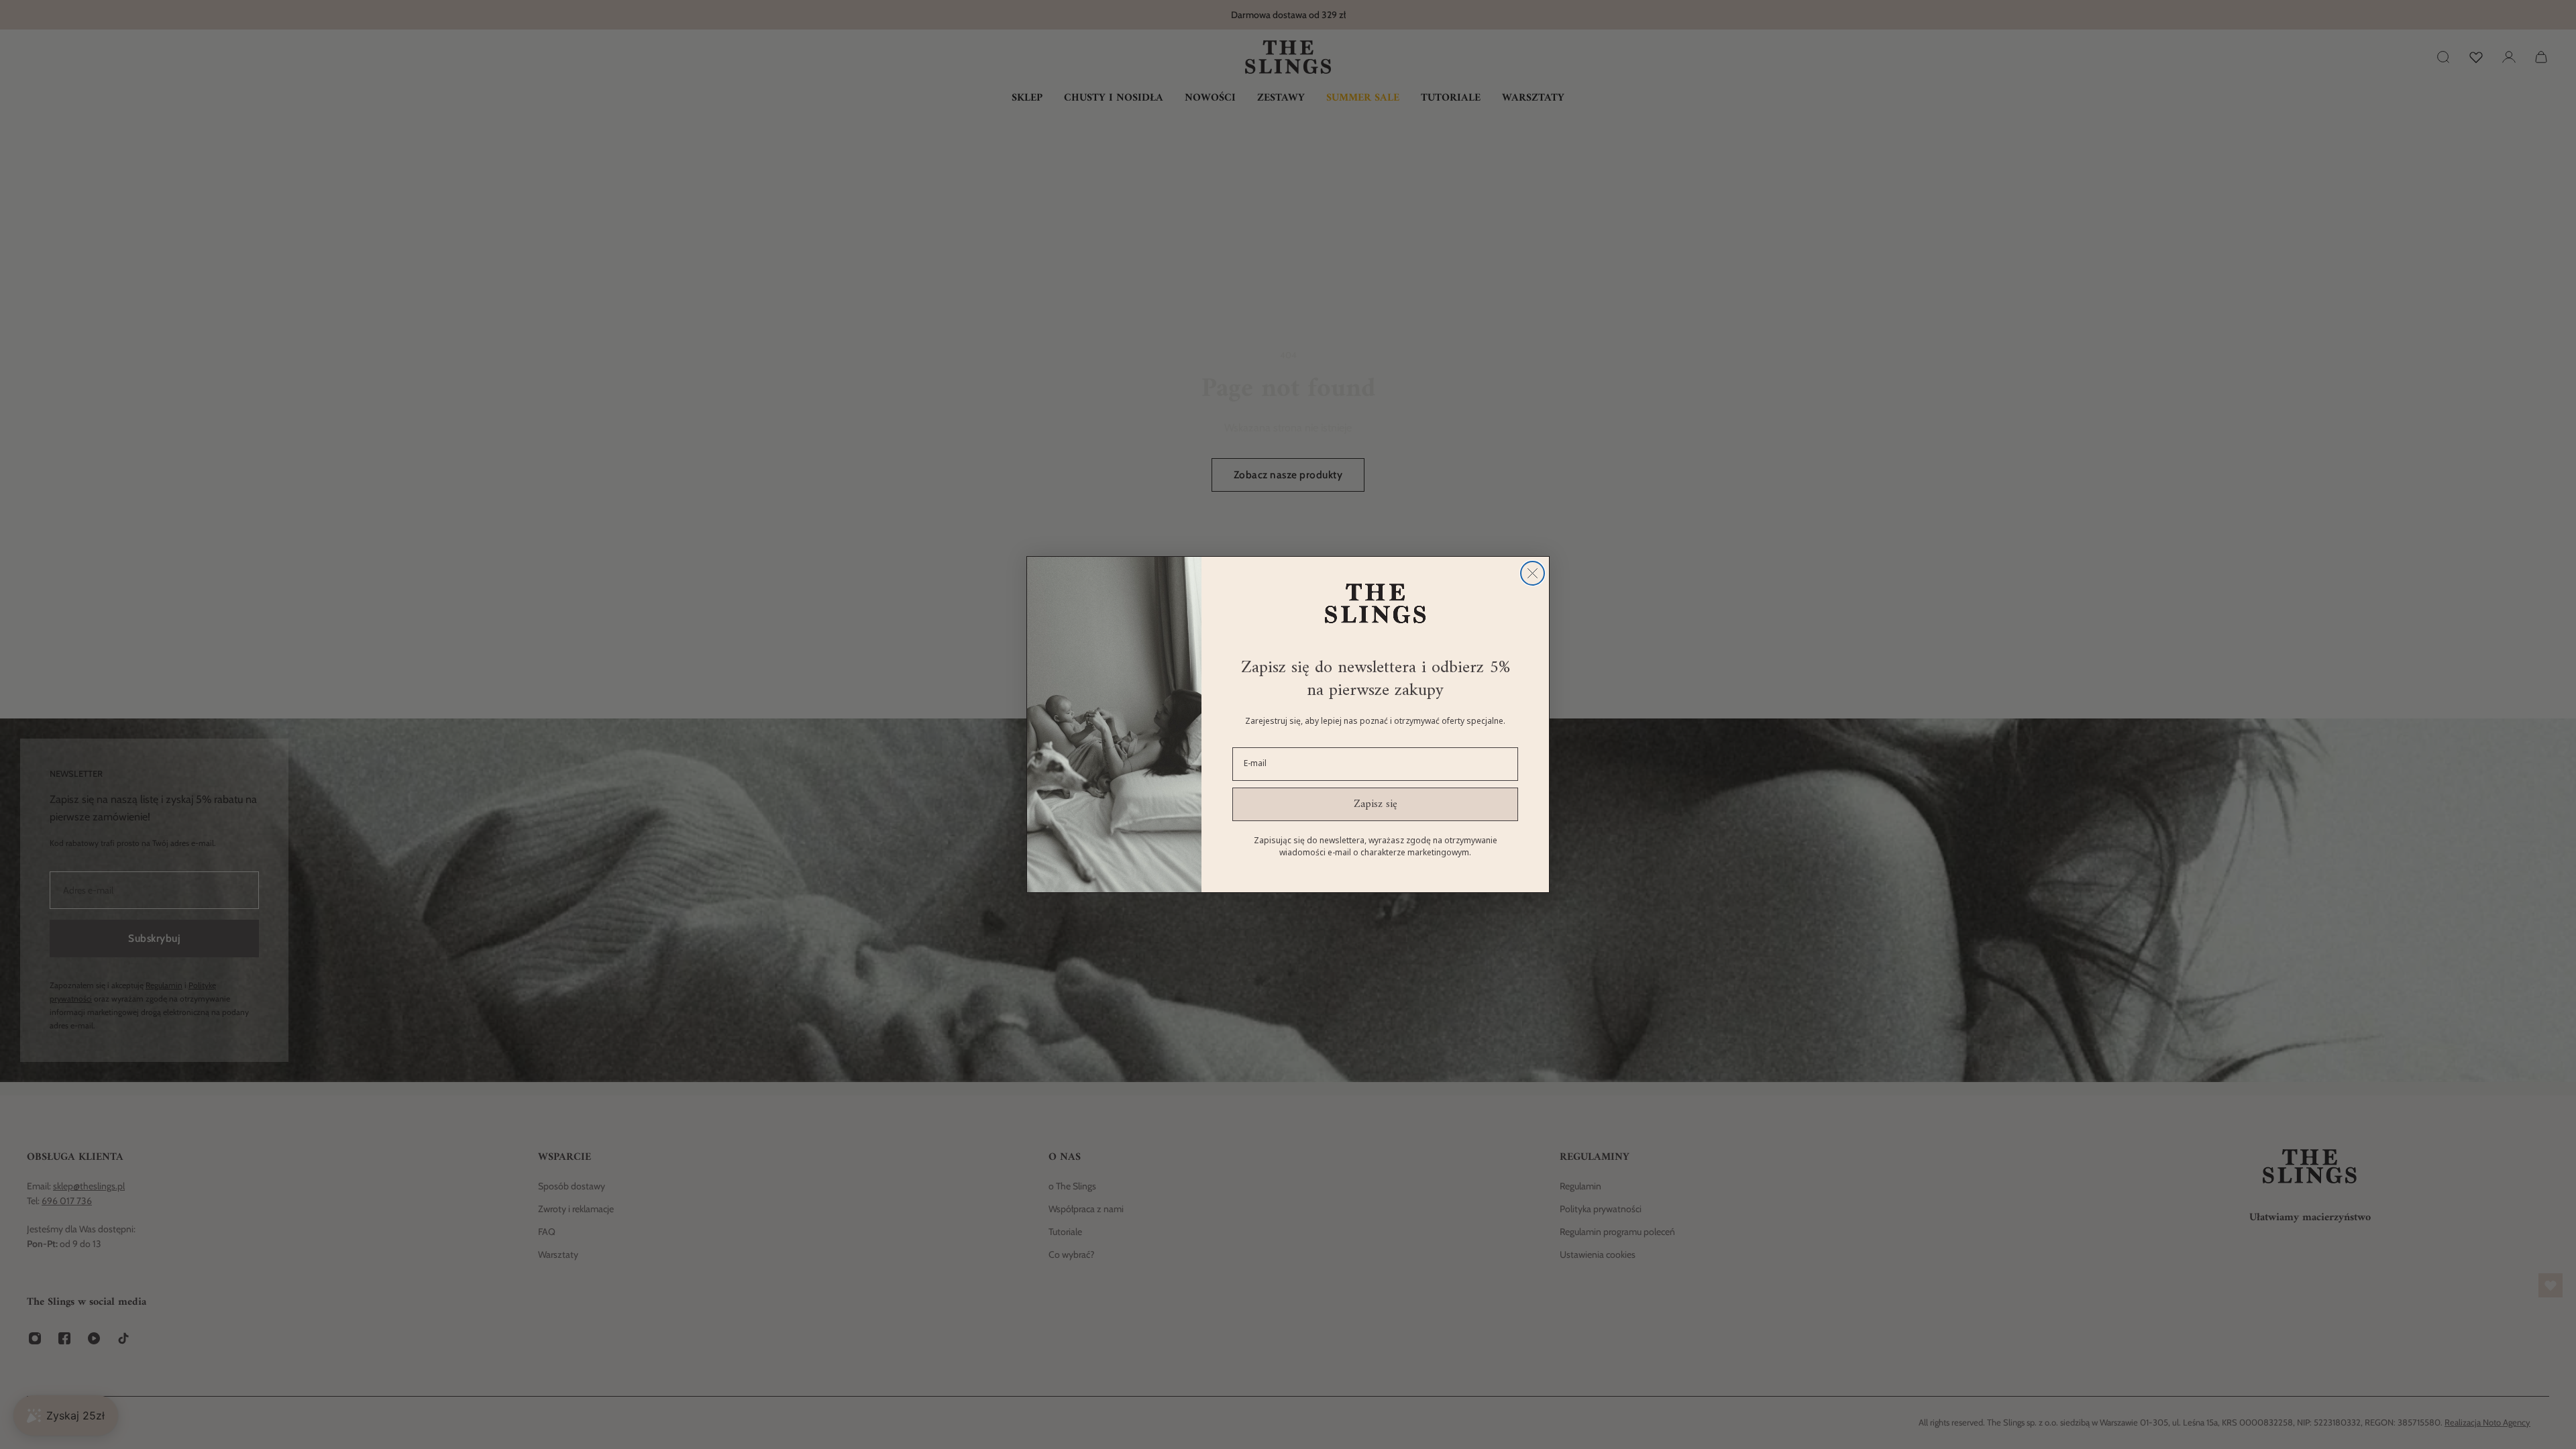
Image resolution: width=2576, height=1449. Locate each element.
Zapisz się (1376, 804)
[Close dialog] (1533, 573)
